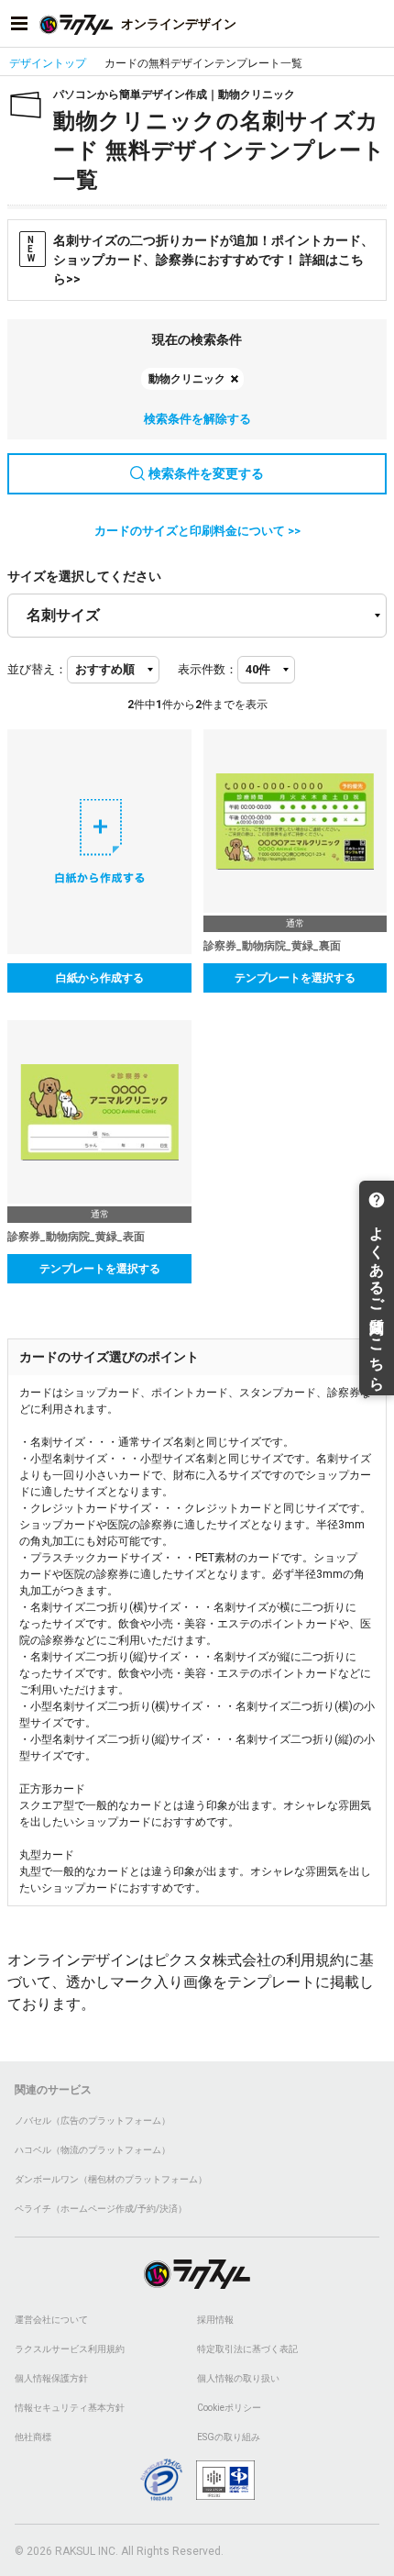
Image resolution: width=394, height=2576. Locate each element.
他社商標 (33, 2437)
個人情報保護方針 (51, 2378)
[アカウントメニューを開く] (375, 24)
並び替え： (37, 669)
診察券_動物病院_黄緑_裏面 (272, 946)
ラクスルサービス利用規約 (70, 2349)
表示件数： (208, 669)
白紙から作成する (100, 978)
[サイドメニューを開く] (19, 24)
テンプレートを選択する (295, 978)
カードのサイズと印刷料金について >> (197, 531)
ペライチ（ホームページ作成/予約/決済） (101, 2209)
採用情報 (215, 2320)
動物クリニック (187, 379)
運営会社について (51, 2320)
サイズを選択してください (84, 576)
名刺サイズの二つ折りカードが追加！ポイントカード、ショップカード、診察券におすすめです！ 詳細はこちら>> (201, 260)
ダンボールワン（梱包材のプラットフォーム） (111, 2179)
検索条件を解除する (197, 419)
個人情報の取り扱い (238, 2378)
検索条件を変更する (206, 473)
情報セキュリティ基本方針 (70, 2408)
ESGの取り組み (229, 2437)
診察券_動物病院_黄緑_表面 (76, 1237)
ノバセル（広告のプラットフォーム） (93, 2121)
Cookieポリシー (229, 2408)
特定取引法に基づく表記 (247, 2349)
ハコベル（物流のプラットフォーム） (93, 2150)
